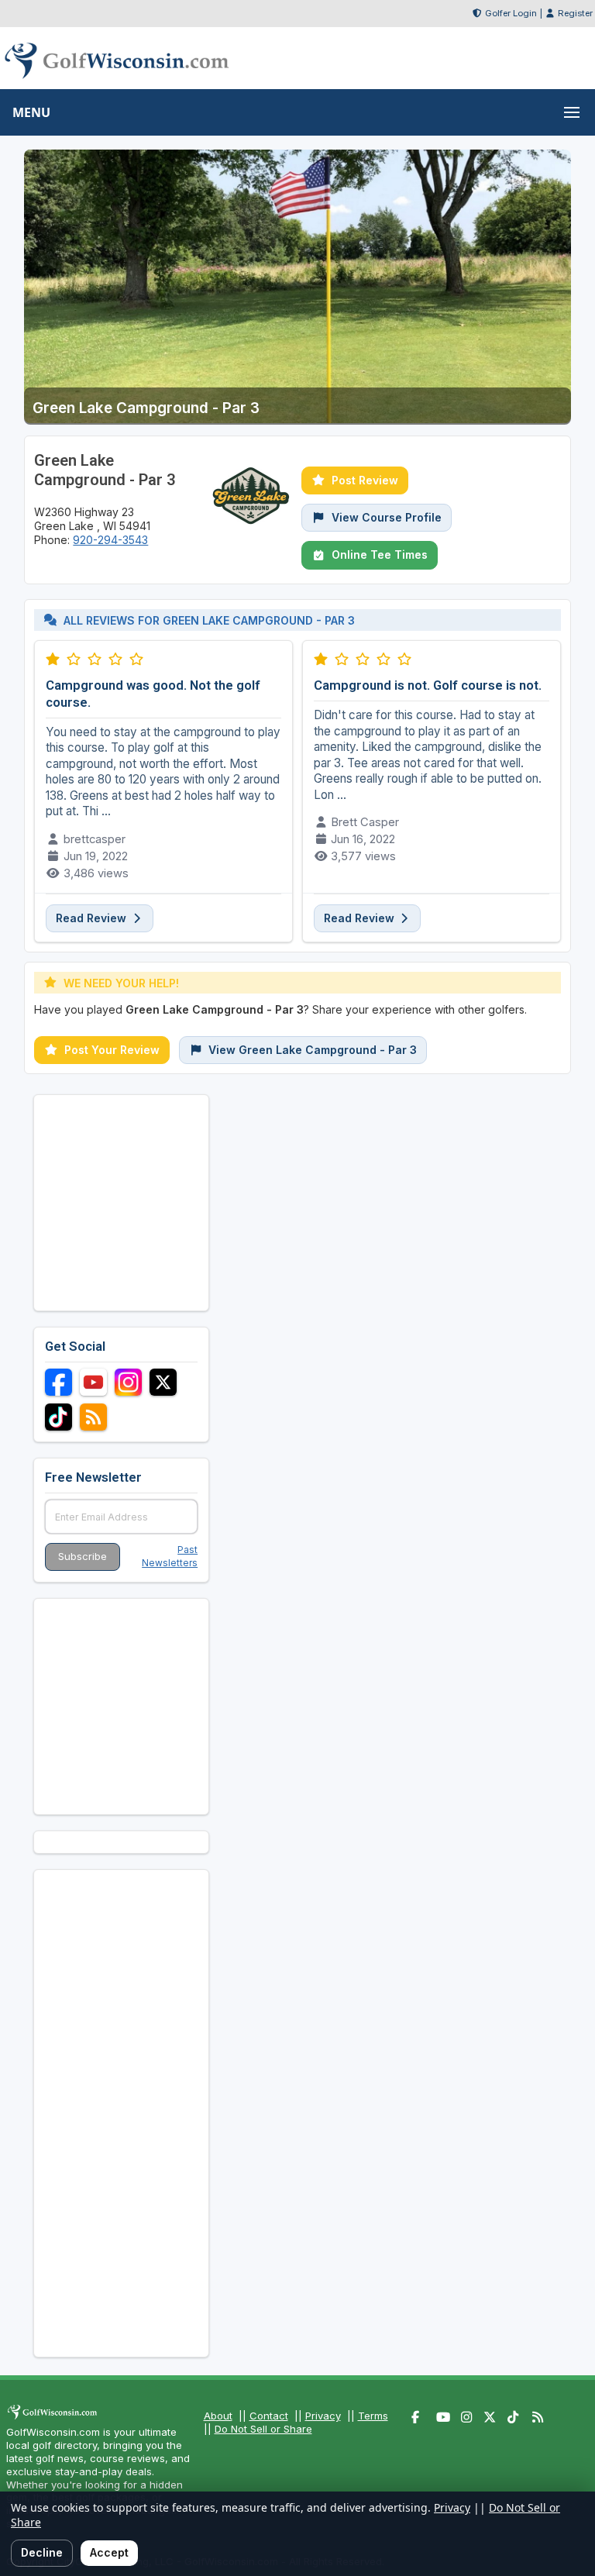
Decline (42, 2552)
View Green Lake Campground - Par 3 (313, 1050)
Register (575, 13)
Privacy (323, 2416)
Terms (373, 2416)
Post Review (365, 480)
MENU (31, 112)
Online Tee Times (380, 554)
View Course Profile (387, 517)
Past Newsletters (170, 1556)
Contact (269, 2416)
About (218, 2416)
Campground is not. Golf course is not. (428, 685)
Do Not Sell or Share (263, 2429)
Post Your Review (112, 1050)
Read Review (93, 918)
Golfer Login (511, 13)
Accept (109, 2552)
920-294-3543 (110, 540)
